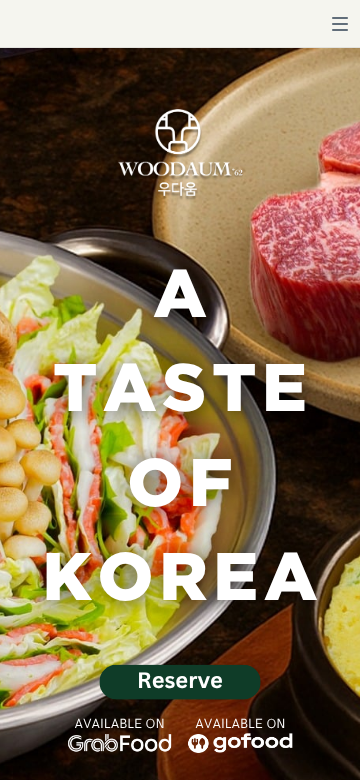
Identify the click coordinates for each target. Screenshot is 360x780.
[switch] (340, 24)
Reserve (180, 680)
